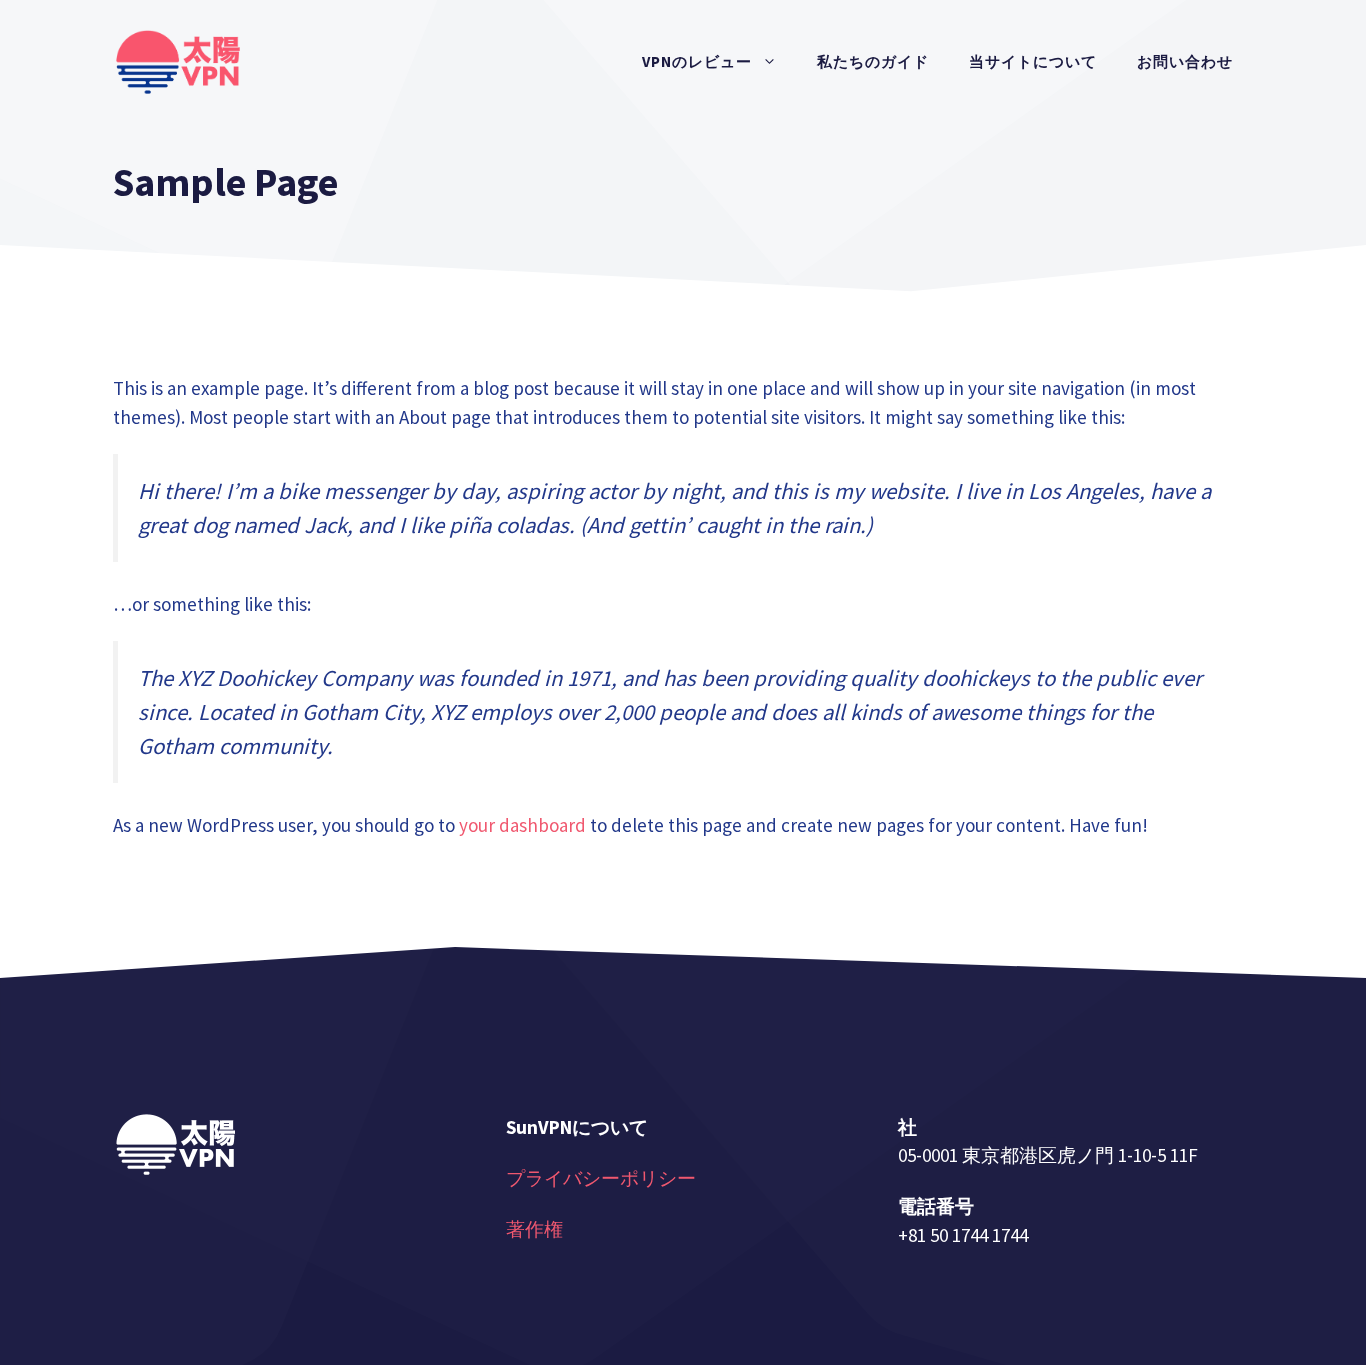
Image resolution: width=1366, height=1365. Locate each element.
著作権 (534, 1229)
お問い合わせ (1185, 61)
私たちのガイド (873, 61)
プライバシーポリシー (601, 1178)
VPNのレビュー (697, 61)
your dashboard (522, 825)
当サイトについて (1033, 61)
